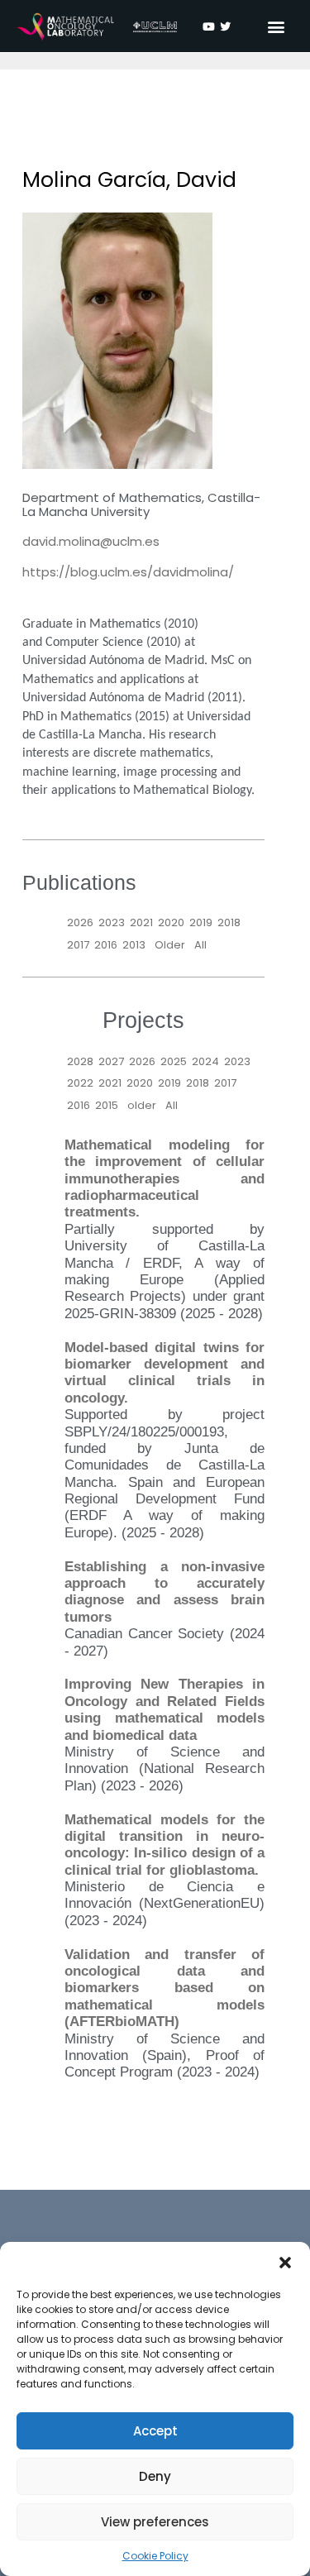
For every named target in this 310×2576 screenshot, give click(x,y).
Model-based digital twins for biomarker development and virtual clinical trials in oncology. (165, 1373)
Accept (155, 2431)
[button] (285, 2263)
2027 (111, 1061)
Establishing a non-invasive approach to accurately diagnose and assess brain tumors (165, 1592)
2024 (205, 1061)
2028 (80, 1061)
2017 (78, 945)
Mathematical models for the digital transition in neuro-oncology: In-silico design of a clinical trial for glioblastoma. (165, 1845)
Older (170, 945)
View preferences (155, 2522)
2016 (106, 945)
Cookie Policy (155, 2556)
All (200, 945)
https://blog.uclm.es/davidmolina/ (128, 572)
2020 (171, 922)
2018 (229, 922)
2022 (80, 1083)
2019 (201, 922)
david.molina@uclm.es (91, 541)
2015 (107, 1105)
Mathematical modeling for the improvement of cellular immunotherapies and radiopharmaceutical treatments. (165, 1179)
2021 (141, 922)
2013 (134, 945)
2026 (80, 922)
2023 (112, 922)
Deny (155, 2476)
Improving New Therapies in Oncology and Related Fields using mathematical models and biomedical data (165, 1709)
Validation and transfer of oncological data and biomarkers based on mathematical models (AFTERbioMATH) (165, 1988)
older (142, 1105)
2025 (174, 1061)
